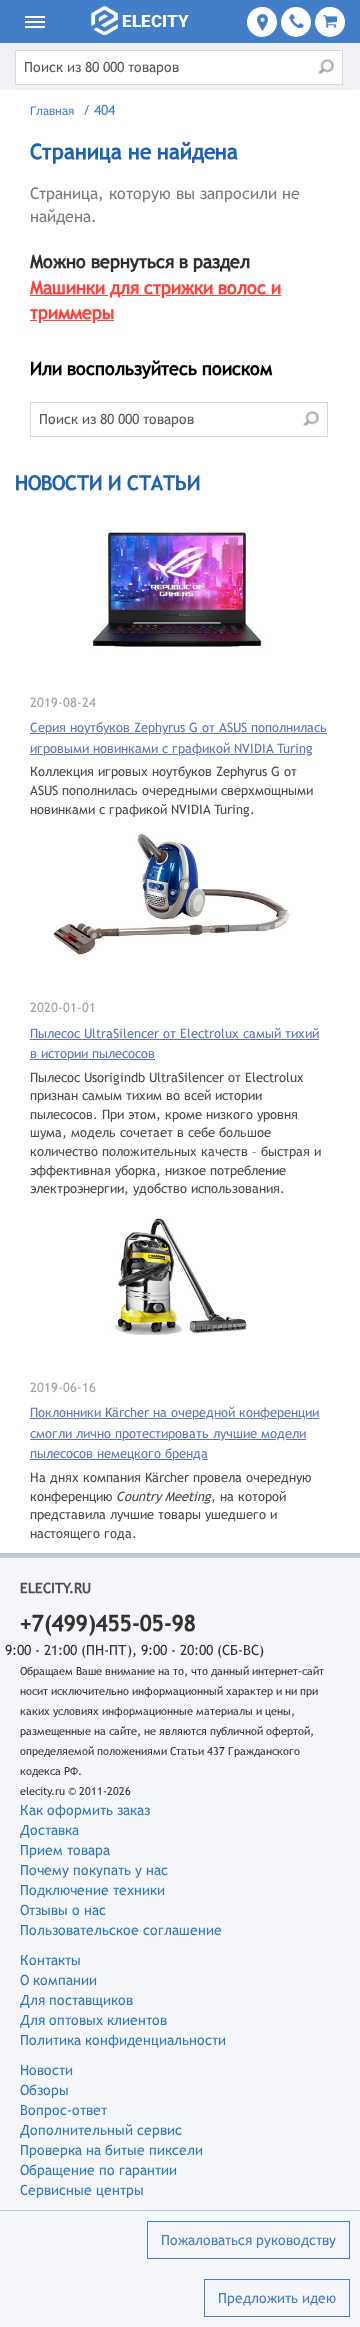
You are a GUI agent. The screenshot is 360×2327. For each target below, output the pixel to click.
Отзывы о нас (63, 1910)
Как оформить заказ (85, 1810)
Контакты (50, 1960)
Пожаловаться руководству (248, 2240)
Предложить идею (277, 2298)
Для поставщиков (76, 2000)
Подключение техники (92, 1890)
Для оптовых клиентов (93, 2020)
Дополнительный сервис (101, 2130)
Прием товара (65, 1850)
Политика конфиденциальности (123, 2040)
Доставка (49, 1830)
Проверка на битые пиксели (111, 2150)
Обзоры (44, 2090)
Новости (46, 2070)
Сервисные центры (82, 2190)
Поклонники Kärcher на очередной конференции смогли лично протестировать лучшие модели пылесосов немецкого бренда (174, 1433)
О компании (58, 1980)
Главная (52, 111)
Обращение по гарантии (98, 2170)
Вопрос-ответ (63, 2110)
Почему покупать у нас (94, 1870)
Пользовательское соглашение (121, 1930)
